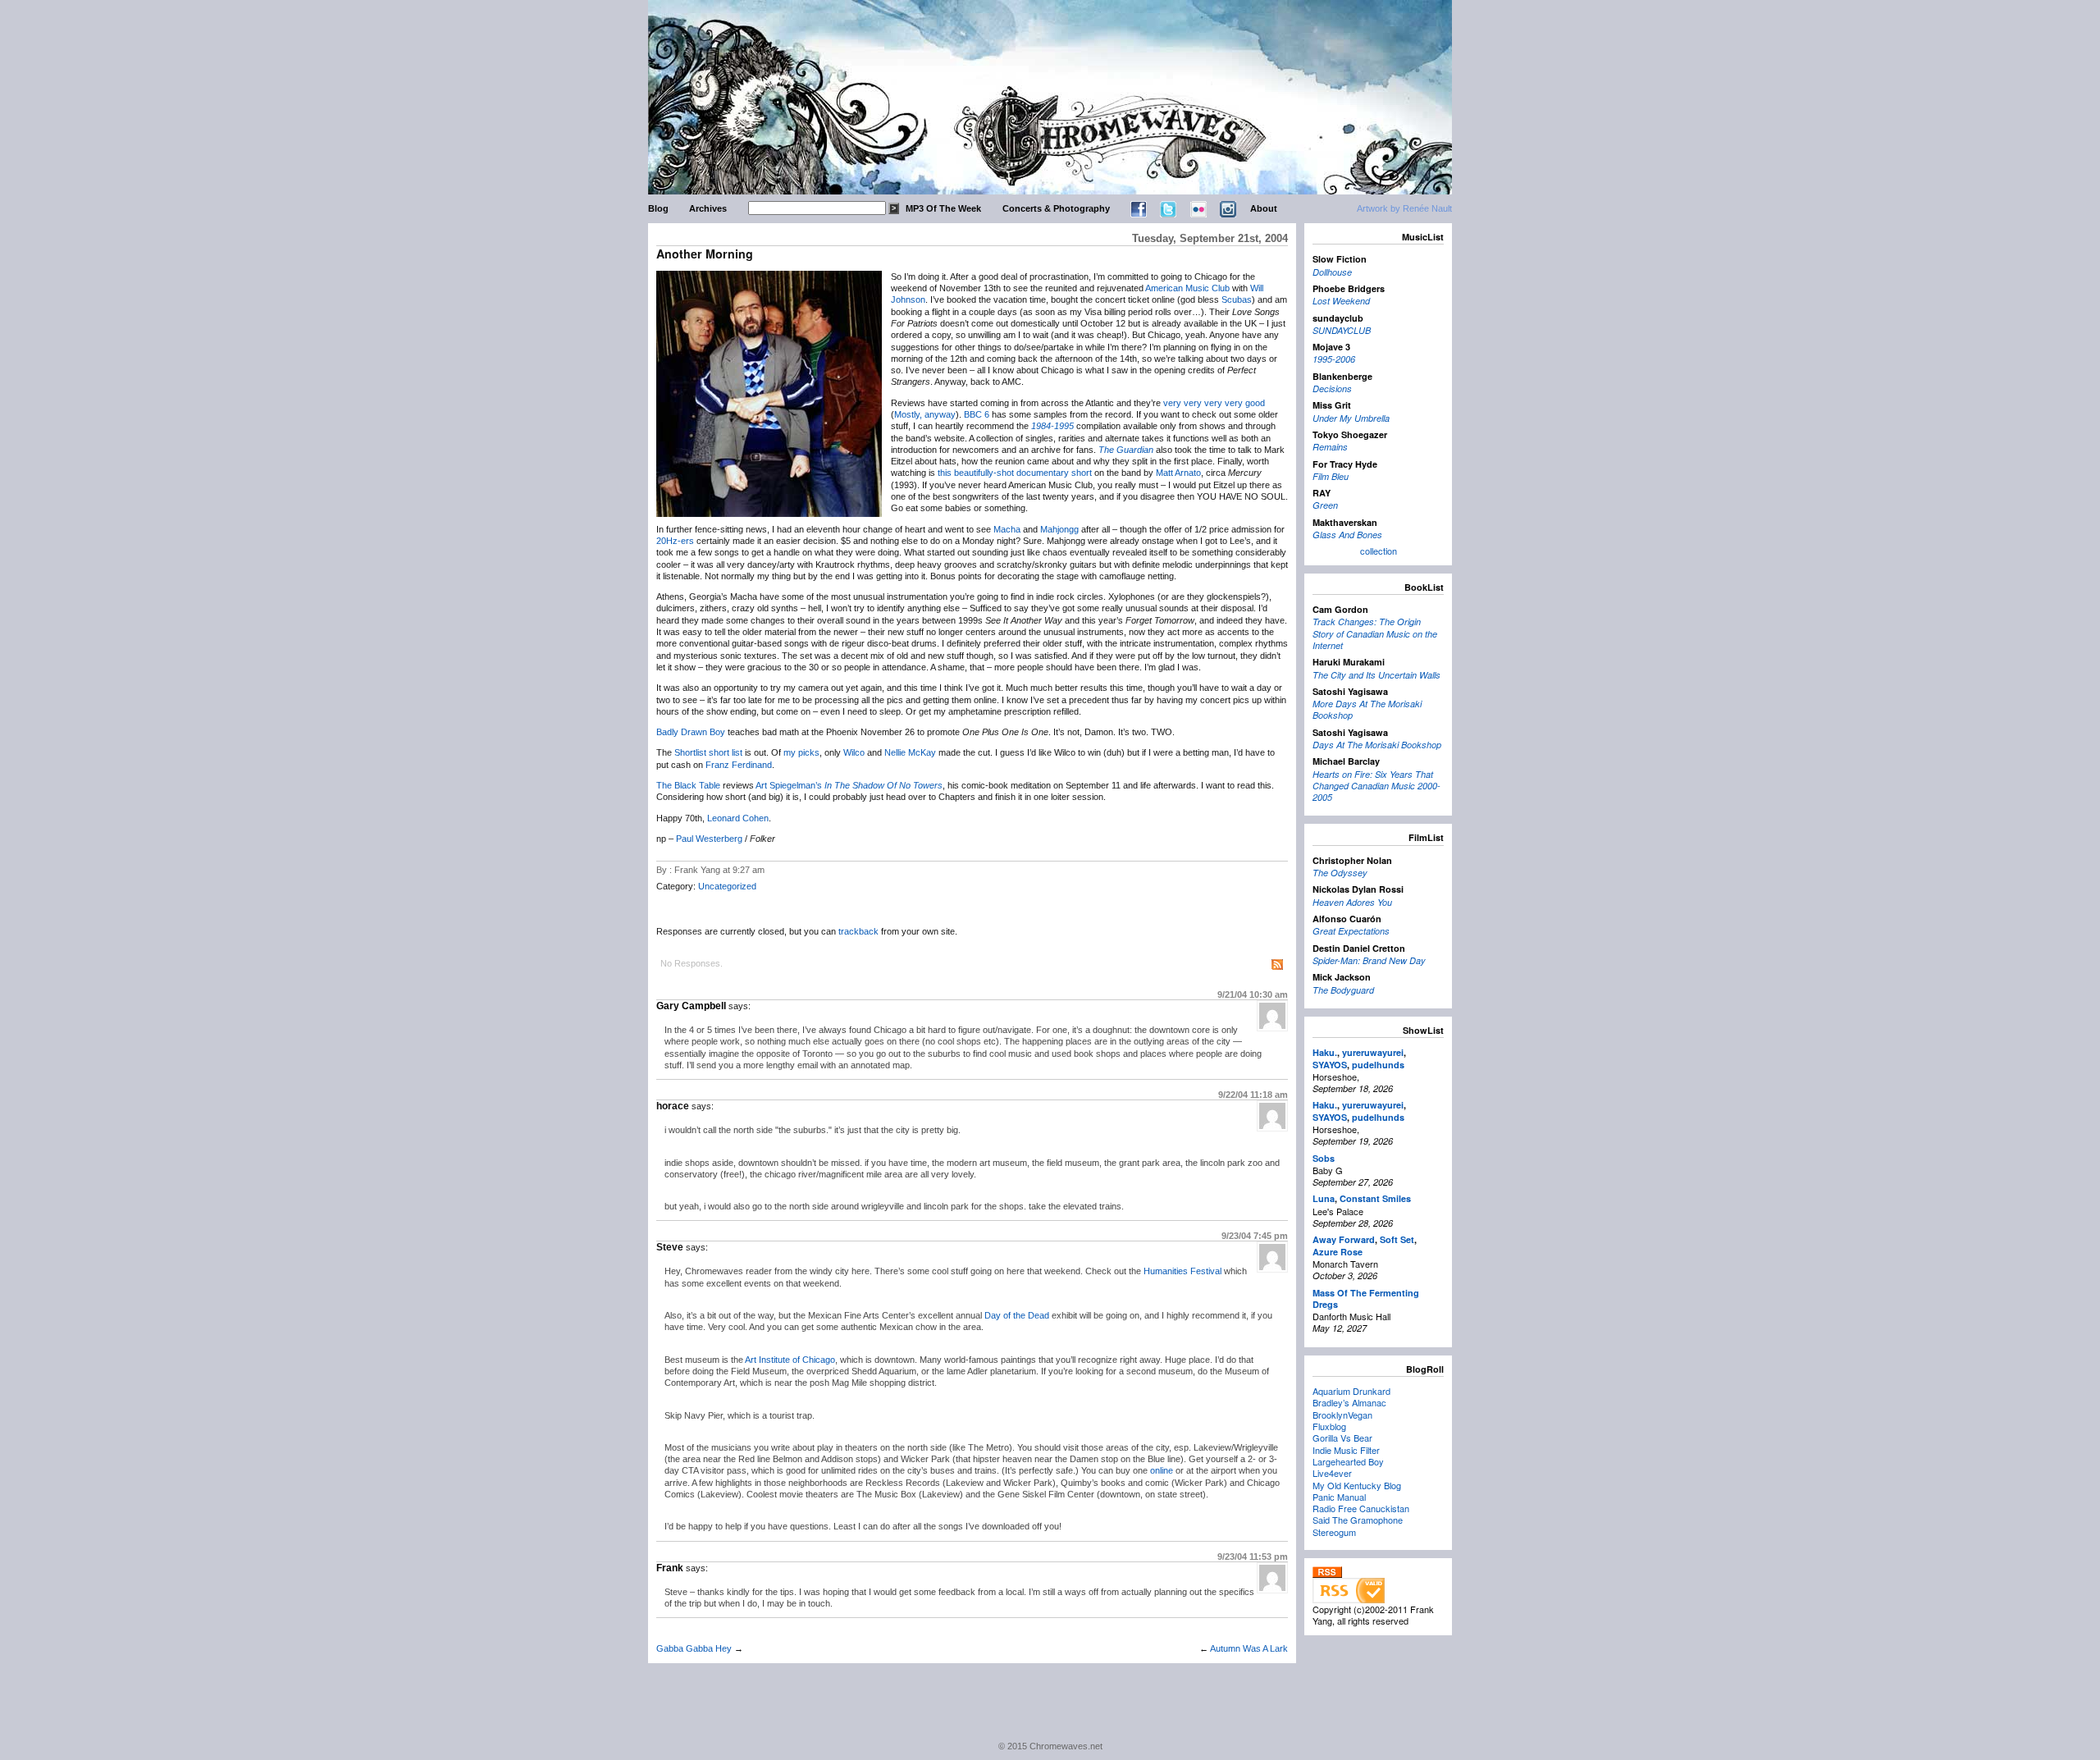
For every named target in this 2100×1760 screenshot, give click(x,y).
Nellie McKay (910, 752)
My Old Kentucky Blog (1357, 1485)
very (1172, 403)
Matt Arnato (1178, 473)
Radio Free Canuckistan (1361, 1508)
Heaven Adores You (1352, 902)
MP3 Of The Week (943, 208)
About (1264, 208)
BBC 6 (977, 414)
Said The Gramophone (1358, 1520)
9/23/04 (1255, 1236)
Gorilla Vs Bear (1342, 1438)
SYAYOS (1330, 1065)
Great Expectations (1351, 931)
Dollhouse (1332, 272)
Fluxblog (1329, 1426)
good (1255, 403)
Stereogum (1334, 1532)
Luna (1324, 1198)
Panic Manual (1339, 1497)
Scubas (1237, 299)
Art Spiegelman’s (789, 785)
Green (1325, 505)
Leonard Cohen (738, 818)
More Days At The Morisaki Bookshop (1367, 709)
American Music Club (1187, 288)
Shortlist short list (708, 752)
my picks (801, 752)
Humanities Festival (1182, 1271)
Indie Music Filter (1346, 1450)
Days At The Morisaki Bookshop (1377, 745)
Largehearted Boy (1348, 1461)
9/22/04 (1253, 1095)
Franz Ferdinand (739, 765)
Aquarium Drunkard (1351, 1391)
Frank (670, 1568)
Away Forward (1344, 1239)
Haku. (1325, 1052)
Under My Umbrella (1351, 418)
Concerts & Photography (1056, 208)
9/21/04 (1253, 994)
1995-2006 (1334, 359)
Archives (708, 208)
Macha (1007, 529)
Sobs (1324, 1158)
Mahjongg (1059, 529)
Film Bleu (1331, 476)
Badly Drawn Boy (691, 732)
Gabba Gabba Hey (694, 1648)
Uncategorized (727, 886)
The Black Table (688, 785)
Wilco (854, 752)
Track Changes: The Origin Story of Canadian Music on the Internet (1375, 633)
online (1162, 1470)
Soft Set (1397, 1239)
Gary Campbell (691, 1006)
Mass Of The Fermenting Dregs (1366, 1298)
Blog (658, 208)
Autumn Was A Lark (1249, 1648)
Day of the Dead (1017, 1315)
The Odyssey (1340, 873)
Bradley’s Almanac (1349, 1402)
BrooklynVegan (1342, 1415)
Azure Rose (1338, 1252)
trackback (858, 931)
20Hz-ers (675, 541)
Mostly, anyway (925, 414)
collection (1379, 551)
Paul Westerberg (709, 839)
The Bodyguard (1343, 990)
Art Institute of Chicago (790, 1360)
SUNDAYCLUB (1342, 330)
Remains (1330, 447)
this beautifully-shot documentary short (1015, 473)
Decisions (1332, 389)
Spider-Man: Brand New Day (1369, 960)
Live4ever (1332, 1473)
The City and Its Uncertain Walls (1376, 675)
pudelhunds (1378, 1065)
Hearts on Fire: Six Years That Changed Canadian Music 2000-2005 (1376, 786)
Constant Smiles (1375, 1198)
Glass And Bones (1347, 535)
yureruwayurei (1373, 1052)
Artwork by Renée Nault (1404, 208)
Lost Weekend (1341, 301)
